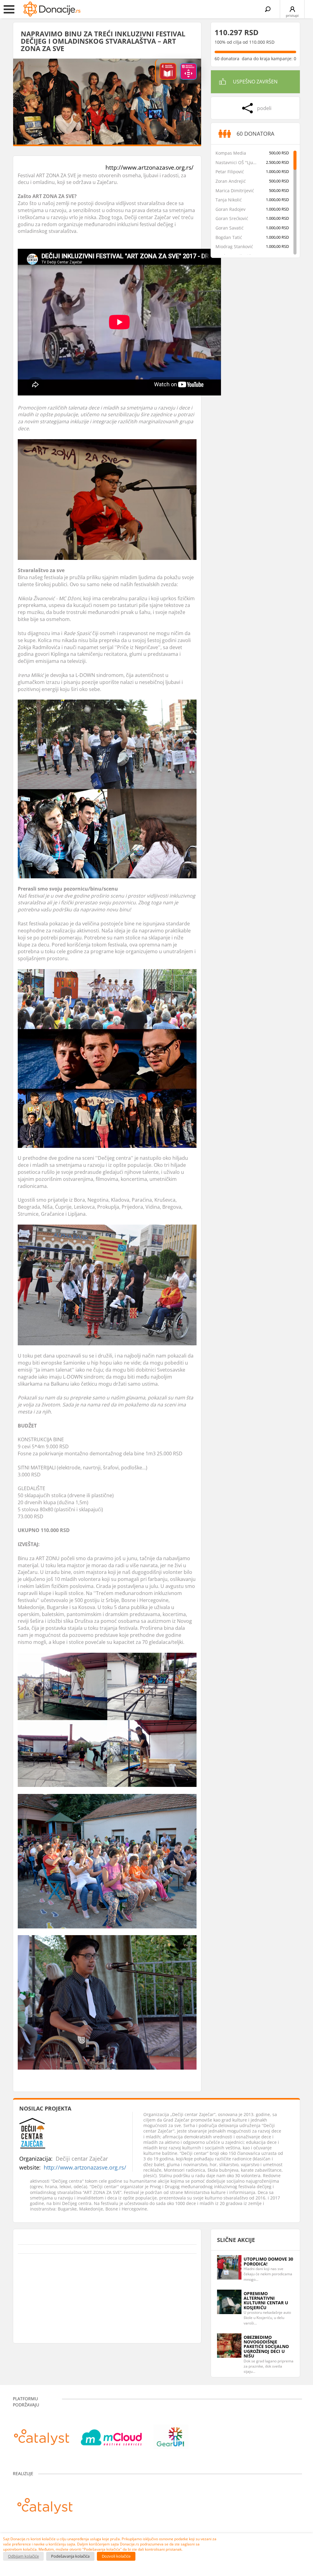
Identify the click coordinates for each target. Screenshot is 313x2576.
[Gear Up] (171, 2434)
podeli (264, 108)
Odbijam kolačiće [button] (23, 2556)
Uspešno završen (255, 82)
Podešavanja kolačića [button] (70, 2556)
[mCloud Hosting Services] (111, 2434)
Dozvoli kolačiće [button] (116, 2556)
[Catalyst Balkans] (42, 2434)
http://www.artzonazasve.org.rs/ (149, 167)
